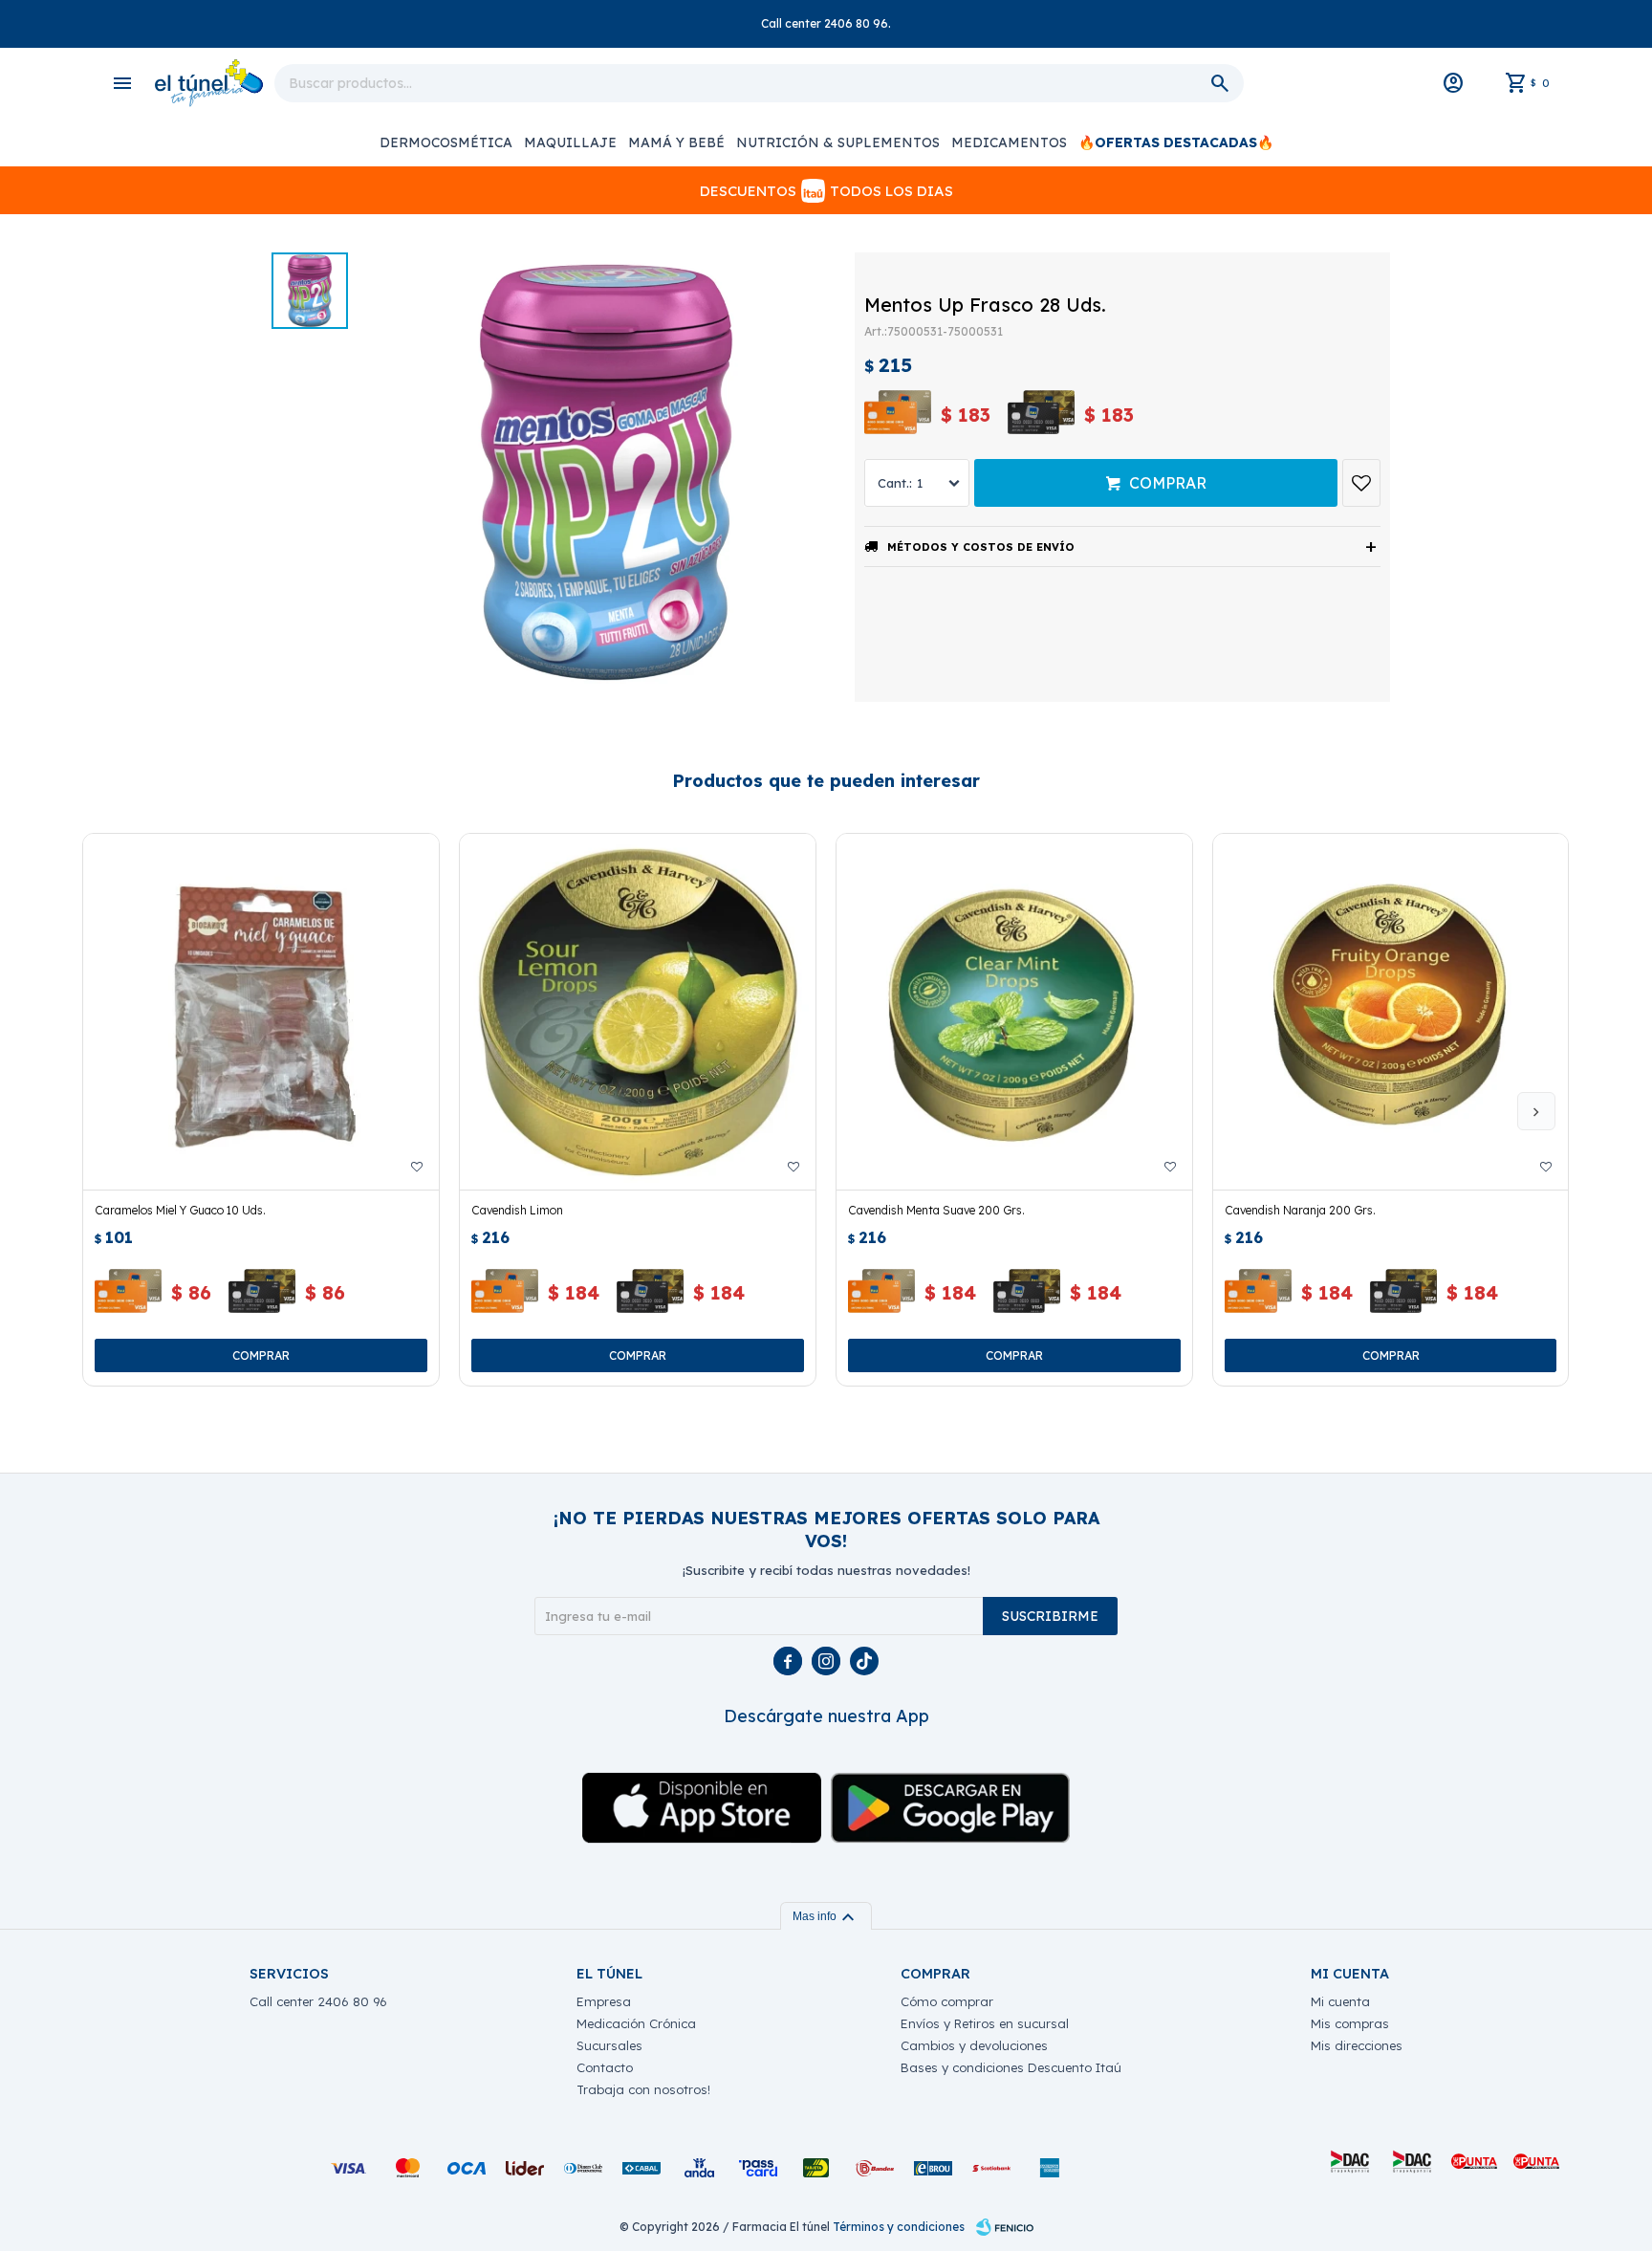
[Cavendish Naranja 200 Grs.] (1391, 1012)
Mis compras (1350, 2023)
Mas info (826, 1916)
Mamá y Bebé (676, 142)
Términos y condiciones (899, 2227)
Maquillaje (570, 142)
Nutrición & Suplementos (838, 142)
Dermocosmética (446, 142)
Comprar (1168, 483)
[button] (1536, 1111)
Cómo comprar (947, 2001)
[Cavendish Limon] (638, 1012)
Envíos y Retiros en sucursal (985, 2023)
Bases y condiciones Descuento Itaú (1011, 2067)
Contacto (605, 2067)
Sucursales (609, 2045)
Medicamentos (1009, 142)
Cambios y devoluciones (974, 2045)
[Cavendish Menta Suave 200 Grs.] (1014, 1012)
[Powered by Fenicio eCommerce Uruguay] (1005, 2227)
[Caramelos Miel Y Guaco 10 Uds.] (261, 1012)
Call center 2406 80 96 (318, 2001)
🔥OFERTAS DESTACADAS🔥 (1176, 142)
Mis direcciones (1357, 2045)
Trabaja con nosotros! (643, 2089)
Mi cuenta (1340, 2001)
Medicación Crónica (636, 2023)
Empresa (604, 2001)
